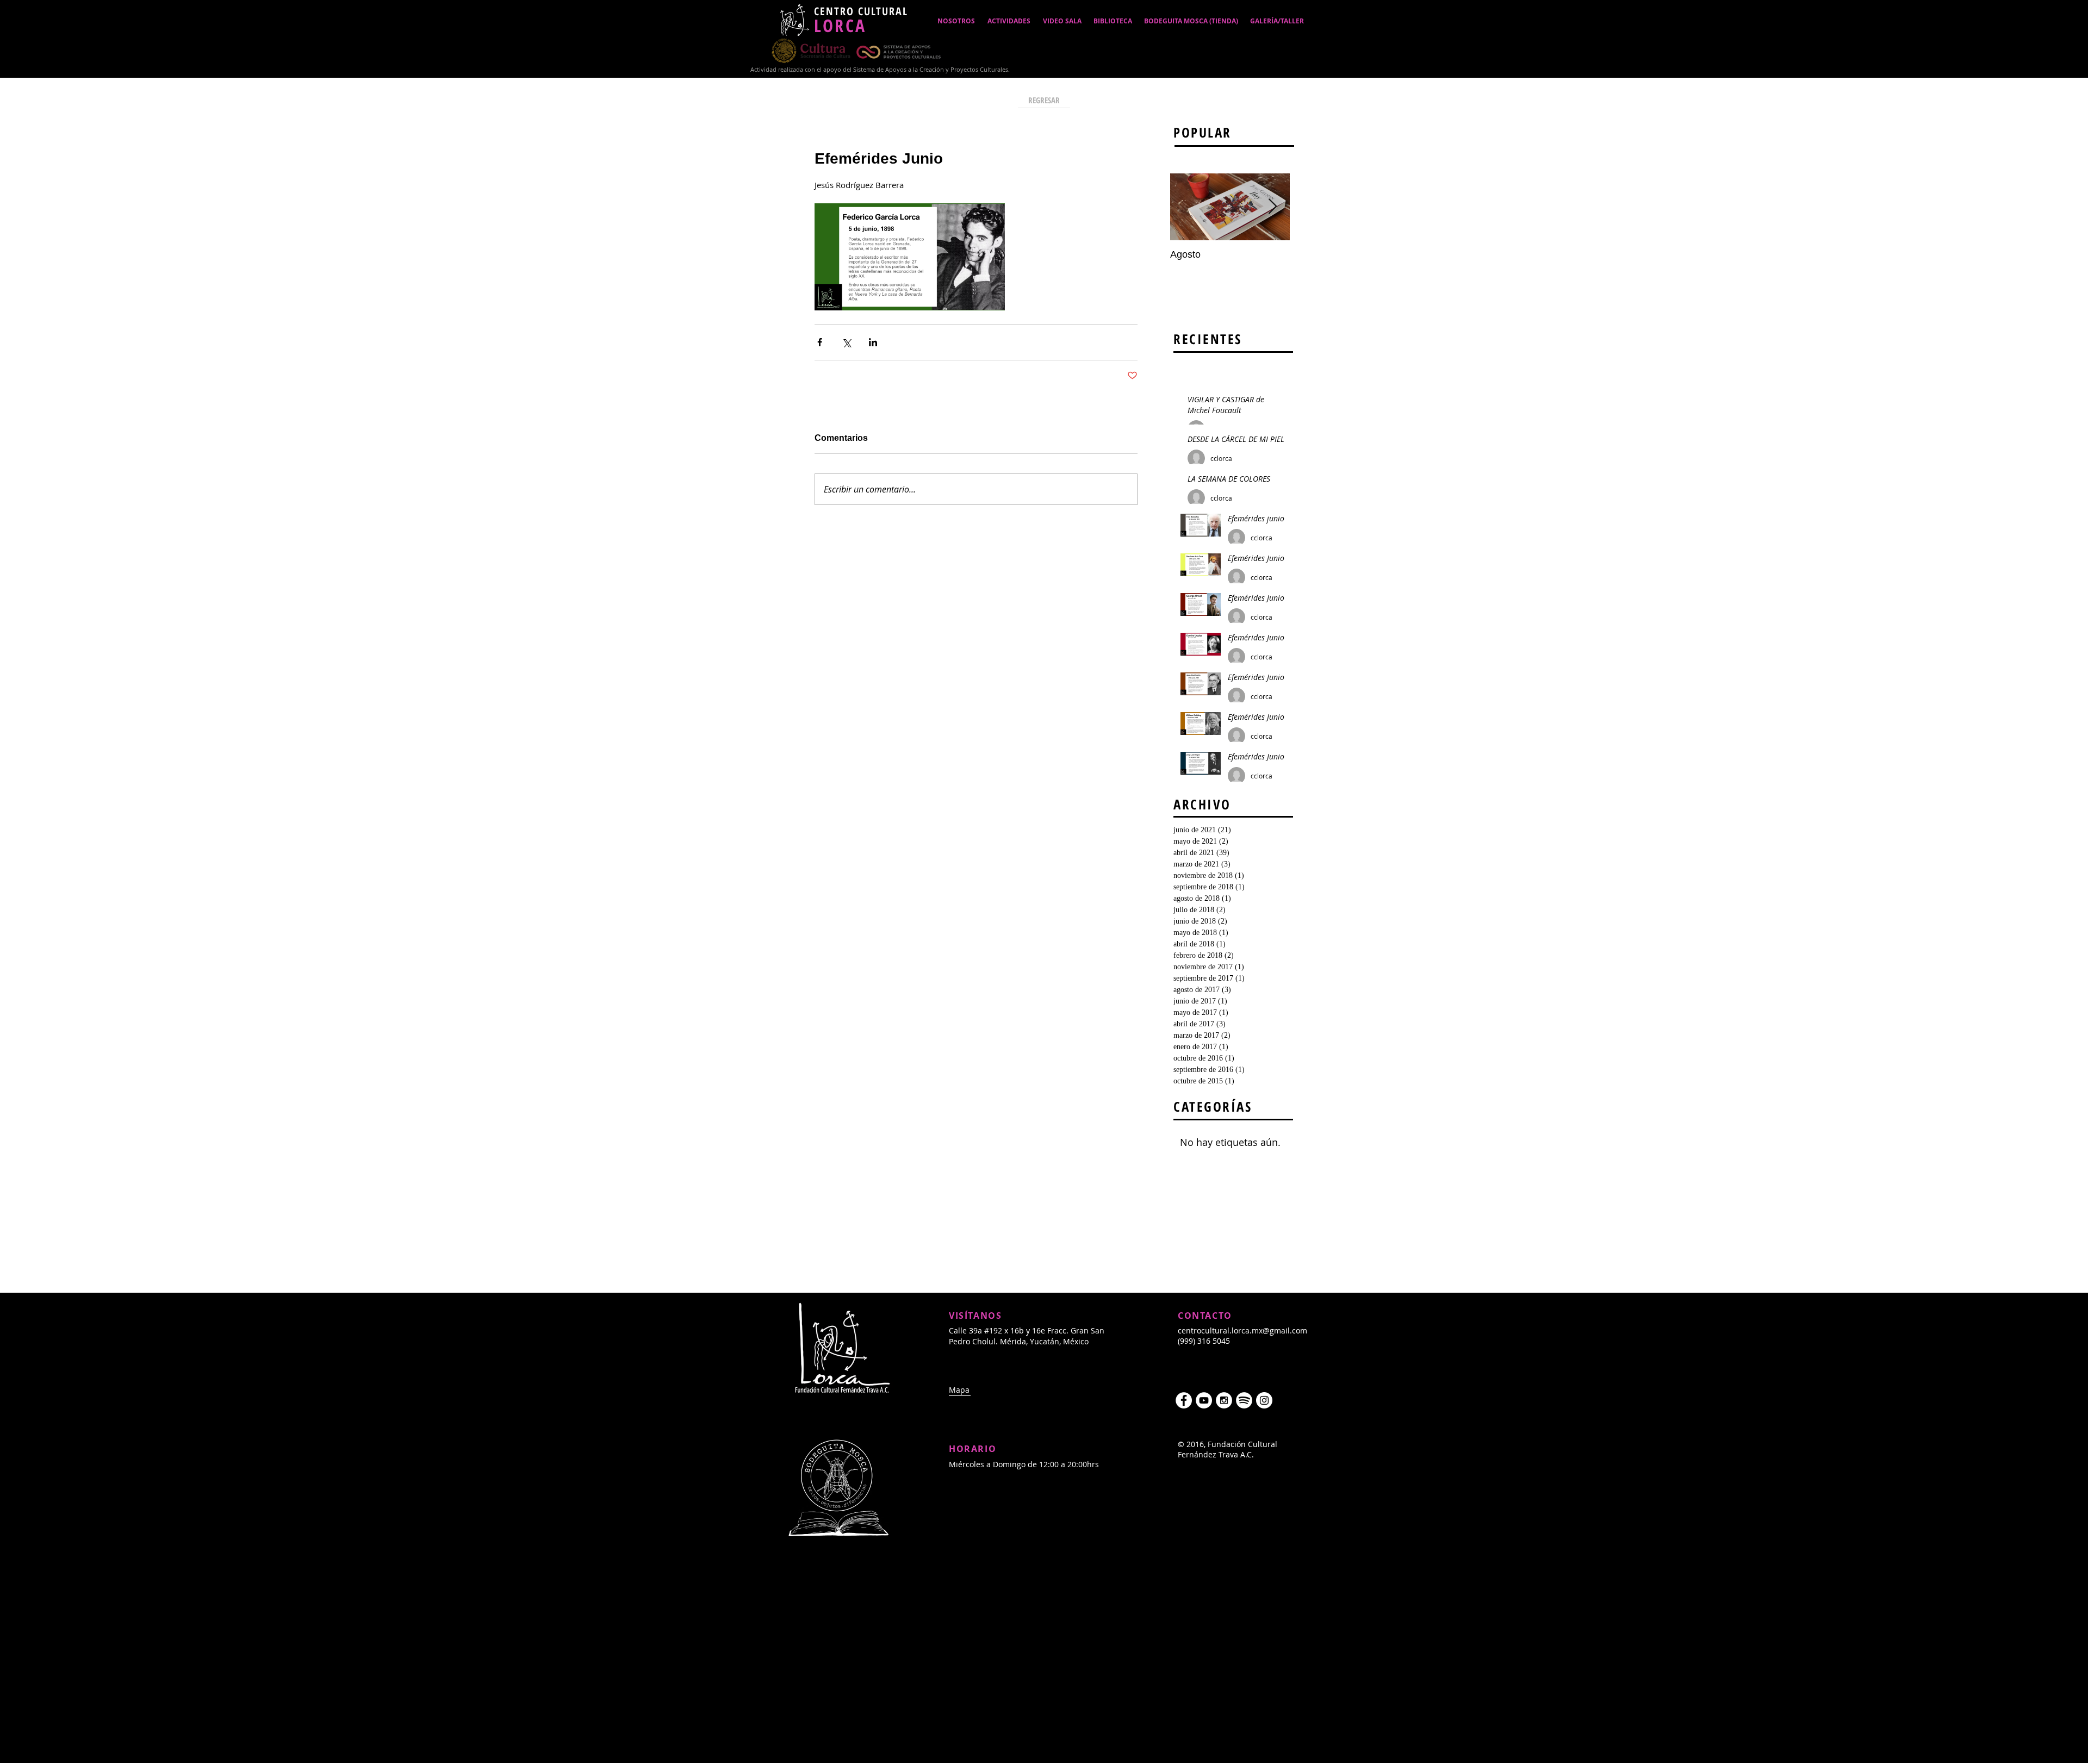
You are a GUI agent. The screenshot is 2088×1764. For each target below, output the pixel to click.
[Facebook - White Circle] (1184, 1400)
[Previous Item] (1188, 207)
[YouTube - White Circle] (1204, 1400)
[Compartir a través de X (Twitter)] (846, 342)
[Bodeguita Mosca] (1264, 1400)
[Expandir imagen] (910, 257)
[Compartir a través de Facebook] (820, 342)
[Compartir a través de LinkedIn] (873, 342)
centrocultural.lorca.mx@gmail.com (1242, 1330)
